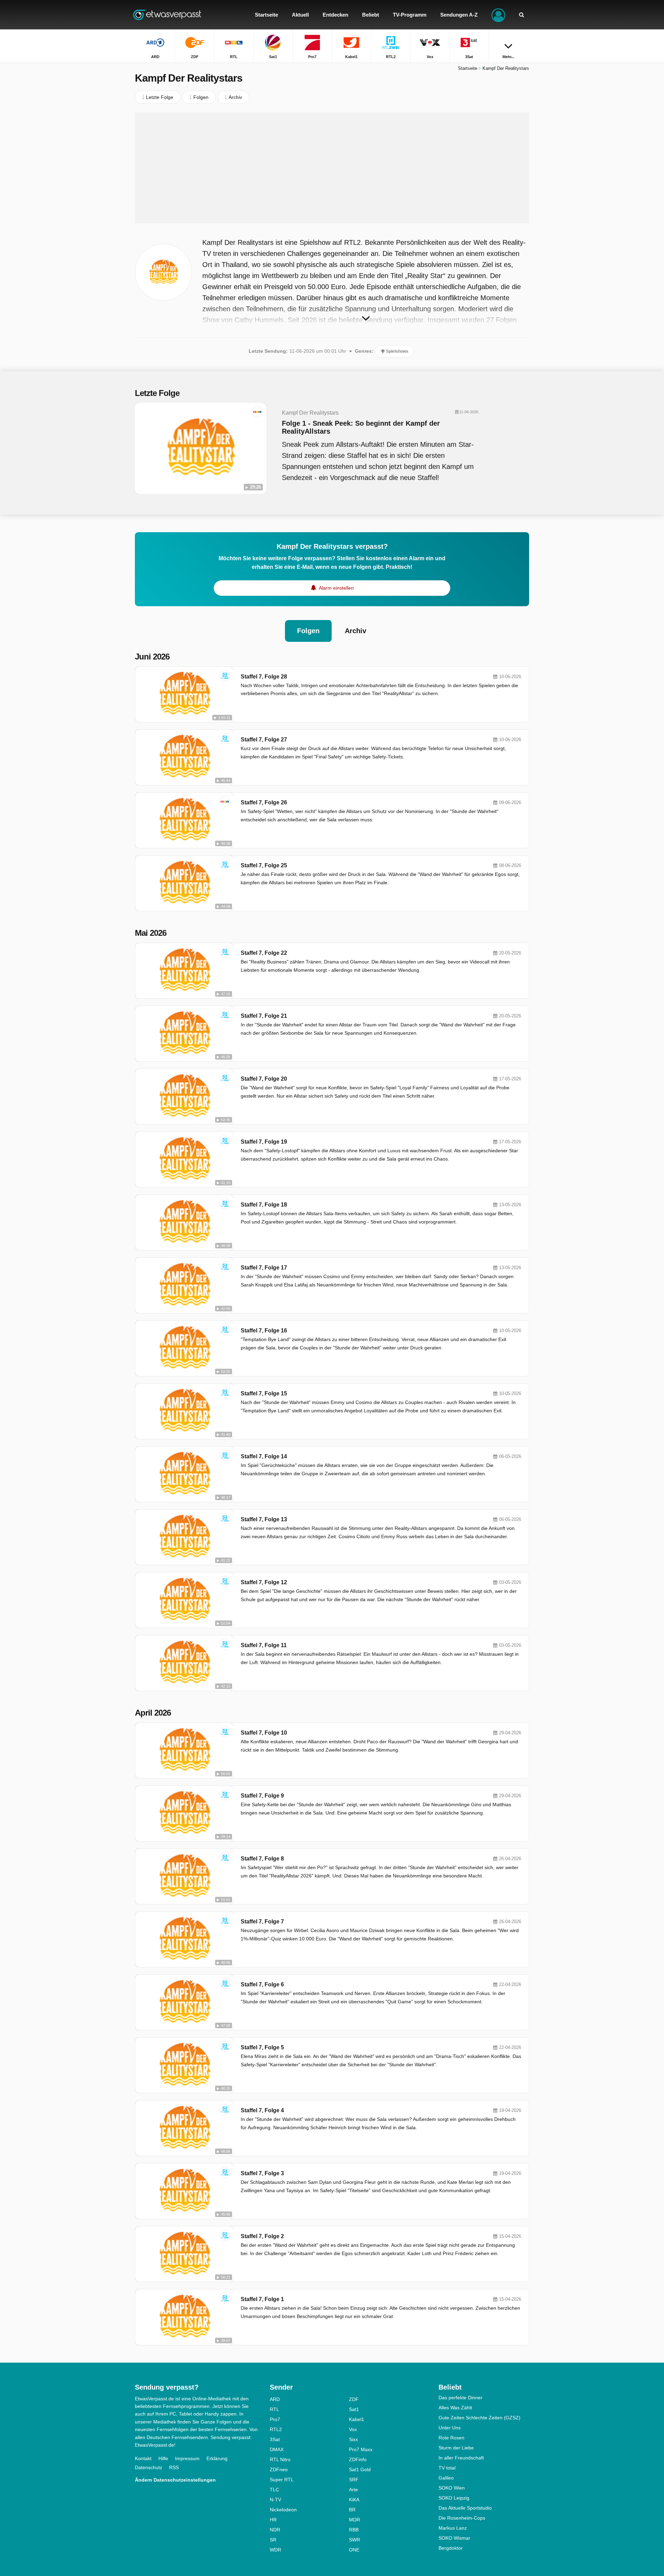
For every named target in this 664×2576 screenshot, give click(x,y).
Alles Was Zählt (455, 2408)
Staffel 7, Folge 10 (264, 1733)
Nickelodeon (283, 2510)
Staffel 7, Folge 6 (262, 1984)
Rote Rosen (451, 2438)
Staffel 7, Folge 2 (262, 2236)
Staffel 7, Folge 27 (264, 740)
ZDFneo (279, 2469)
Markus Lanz (453, 2528)
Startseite (468, 68)
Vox (353, 2429)
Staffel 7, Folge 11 (264, 1645)
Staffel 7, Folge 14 (264, 1456)
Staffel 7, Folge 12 (264, 1582)
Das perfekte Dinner (460, 2398)
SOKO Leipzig (454, 2498)
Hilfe (163, 2458)
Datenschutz (149, 2467)
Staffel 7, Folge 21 (264, 1016)
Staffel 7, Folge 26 (264, 802)
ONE (354, 2550)
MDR (354, 2520)
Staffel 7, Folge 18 (264, 1205)
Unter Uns (450, 2428)
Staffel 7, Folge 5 (262, 2047)
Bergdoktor (451, 2548)
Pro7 (275, 2419)
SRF (354, 2480)
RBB (354, 2530)
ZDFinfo (358, 2459)
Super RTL (282, 2480)
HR (273, 2520)
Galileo (446, 2478)
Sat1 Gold (360, 2469)
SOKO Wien (452, 2488)
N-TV (275, 2500)
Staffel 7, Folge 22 (264, 953)
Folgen (308, 631)
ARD (275, 2399)
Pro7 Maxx (361, 2449)
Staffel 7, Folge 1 (262, 2299)
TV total (447, 2468)
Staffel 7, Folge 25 (264, 865)
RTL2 (276, 2429)
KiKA (354, 2500)
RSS (174, 2467)
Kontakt (143, 2458)
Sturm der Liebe (456, 2448)
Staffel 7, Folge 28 (264, 677)
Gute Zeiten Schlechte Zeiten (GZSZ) (479, 2418)
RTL (274, 2409)
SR (273, 2540)
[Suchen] (522, 15)
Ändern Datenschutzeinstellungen (175, 2480)
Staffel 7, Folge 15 (264, 1393)
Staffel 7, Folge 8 (262, 1859)
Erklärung (217, 2458)
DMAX (277, 2449)
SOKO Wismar (454, 2538)
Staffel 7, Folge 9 (262, 1796)
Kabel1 (357, 2419)
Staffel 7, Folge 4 (262, 2110)
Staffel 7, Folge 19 (264, 1142)
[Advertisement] (332, 168)
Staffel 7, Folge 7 (262, 1922)
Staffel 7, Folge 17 (264, 1268)
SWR (354, 2540)
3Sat (275, 2439)
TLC (274, 2490)
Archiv (356, 631)
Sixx (353, 2439)
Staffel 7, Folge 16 (264, 1331)
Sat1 (354, 2409)
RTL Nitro (280, 2459)
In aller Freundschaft (461, 2458)
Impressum (187, 2458)
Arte (353, 2490)
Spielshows (397, 351)
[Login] (498, 15)
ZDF (354, 2399)
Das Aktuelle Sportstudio (465, 2508)
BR (352, 2510)
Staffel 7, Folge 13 (264, 1519)
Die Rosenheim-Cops (462, 2518)
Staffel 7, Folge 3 (262, 2173)
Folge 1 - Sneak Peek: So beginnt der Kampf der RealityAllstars (361, 427)
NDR (275, 2530)
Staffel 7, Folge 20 (264, 1079)
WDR (275, 2550)
